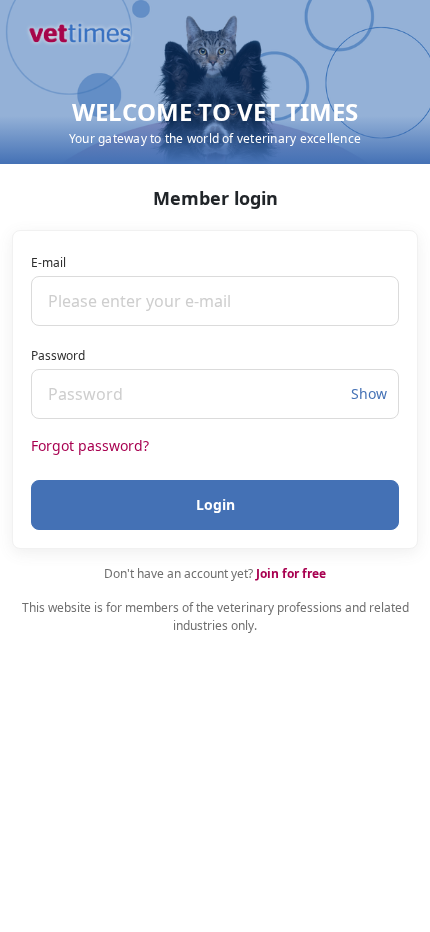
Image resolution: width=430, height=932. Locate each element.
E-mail (48, 262)
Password (58, 355)
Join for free (291, 573)
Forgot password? (90, 445)
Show (369, 393)
